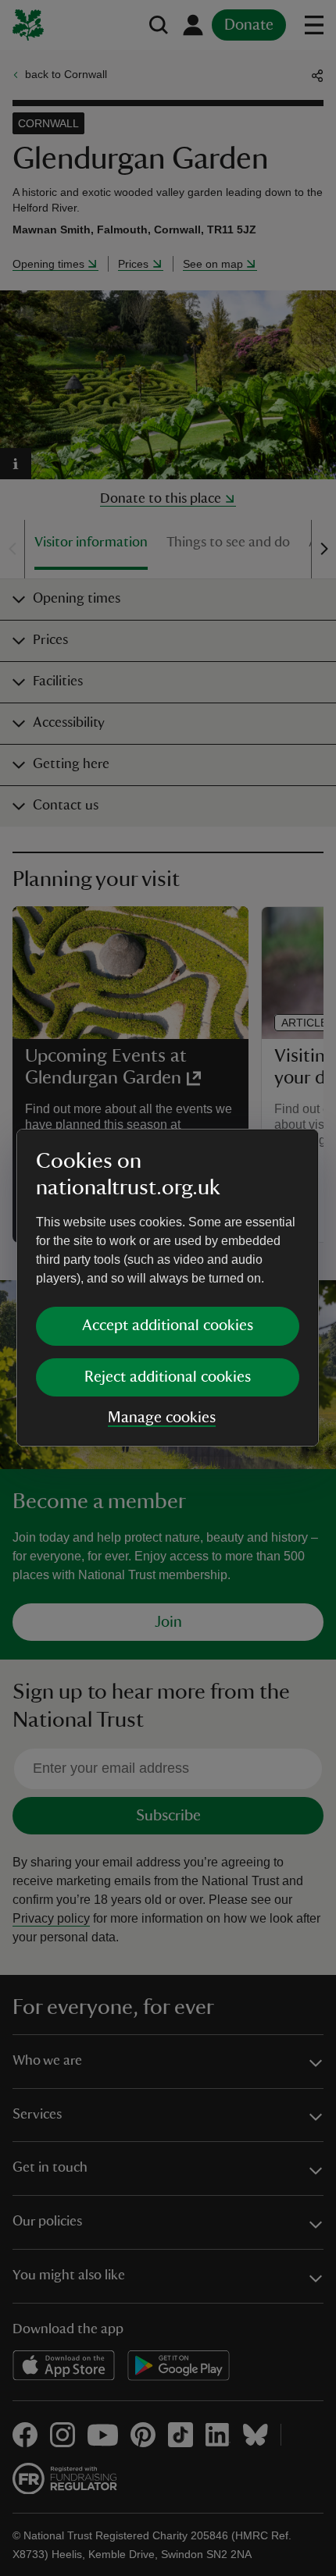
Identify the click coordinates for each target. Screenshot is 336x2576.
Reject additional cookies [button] (168, 1377)
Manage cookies (162, 1418)
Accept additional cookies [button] (168, 1325)
